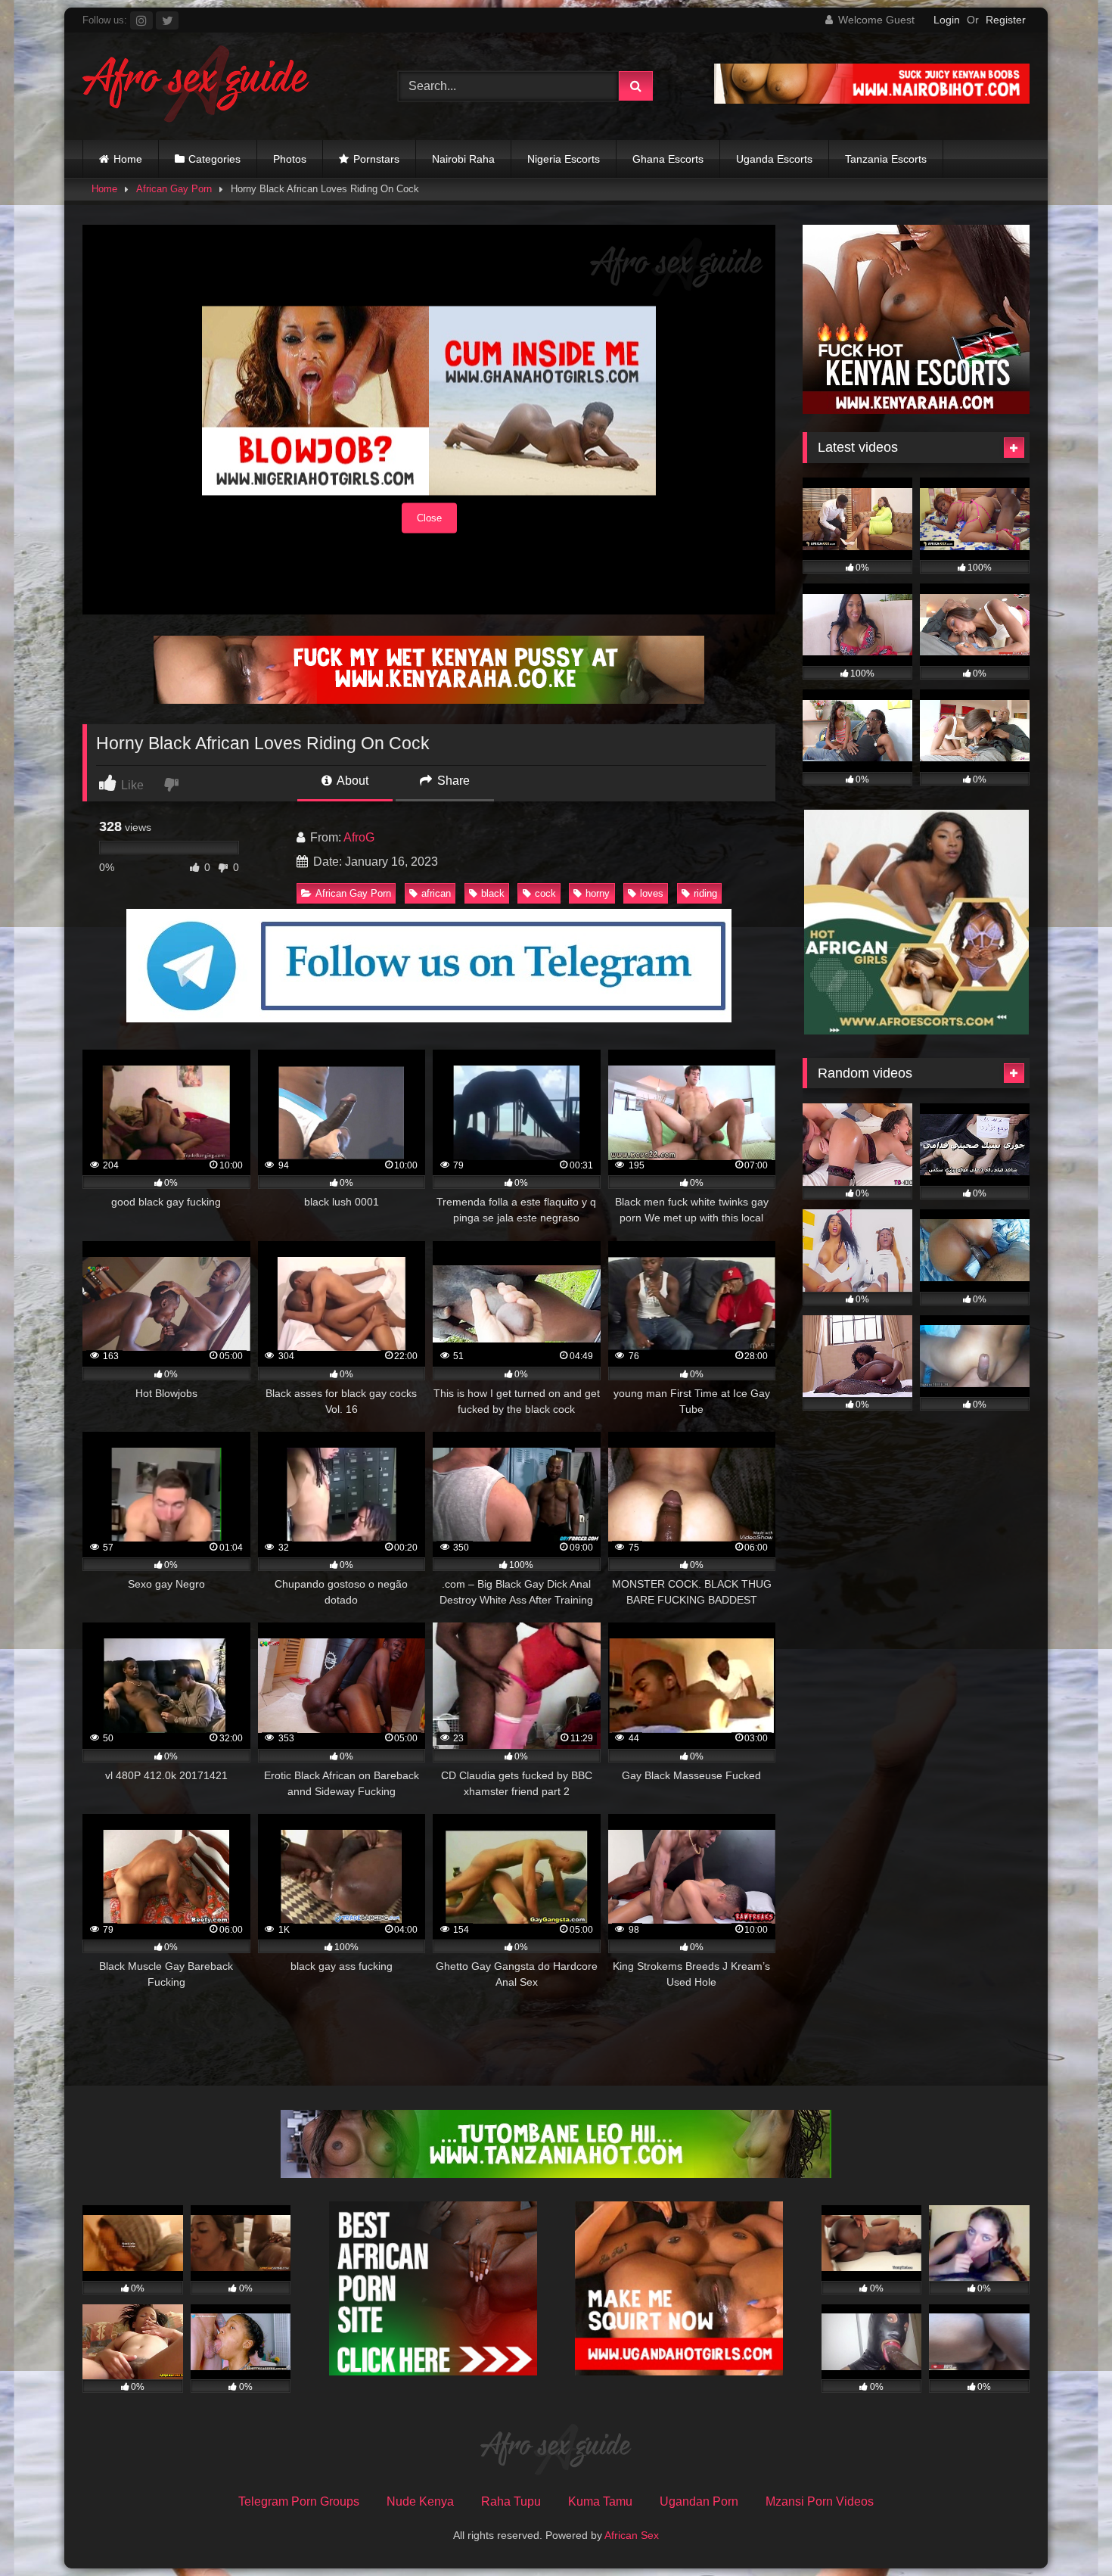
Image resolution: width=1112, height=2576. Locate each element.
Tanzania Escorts (886, 159)
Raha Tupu (511, 2501)
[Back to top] (1065, 2531)
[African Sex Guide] (196, 86)
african (436, 893)
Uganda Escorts (774, 159)
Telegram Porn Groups (299, 2501)
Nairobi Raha (463, 159)
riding (705, 893)
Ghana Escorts (668, 159)
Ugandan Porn (699, 2501)
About (351, 781)
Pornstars (376, 159)
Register (1006, 20)
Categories (214, 159)
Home (128, 159)
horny (598, 893)
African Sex (632, 2535)
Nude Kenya (420, 2501)
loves (652, 893)
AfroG (359, 837)
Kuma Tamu (600, 2501)
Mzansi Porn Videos (820, 2501)
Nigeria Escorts (564, 159)
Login (947, 20)
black (493, 893)
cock (545, 893)
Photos (290, 159)
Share (452, 781)
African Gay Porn (174, 189)
